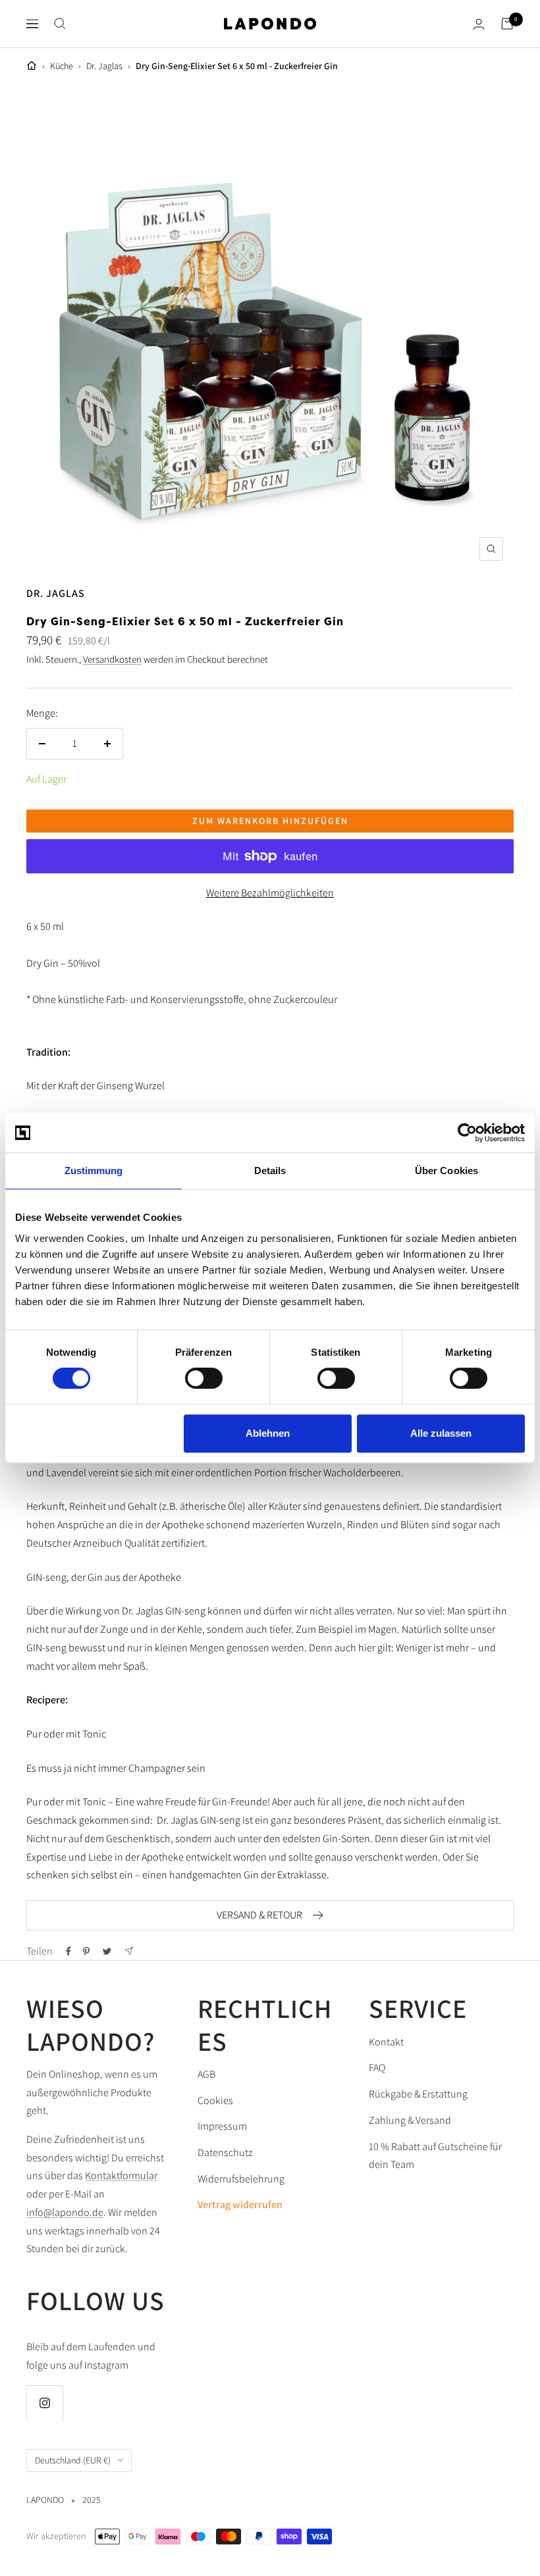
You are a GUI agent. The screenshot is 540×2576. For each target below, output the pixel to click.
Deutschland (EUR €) (73, 2460)
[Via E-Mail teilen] (129, 1951)
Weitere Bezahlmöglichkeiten (270, 893)
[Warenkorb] (507, 24)
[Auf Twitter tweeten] (107, 1951)
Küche (62, 66)
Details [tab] (270, 1171)
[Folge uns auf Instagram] (44, 2403)
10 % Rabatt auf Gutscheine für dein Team (435, 2156)
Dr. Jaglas (104, 66)
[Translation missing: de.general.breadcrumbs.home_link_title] (32, 66)
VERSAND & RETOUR (259, 1915)
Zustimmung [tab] (94, 1171)
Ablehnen (268, 1433)
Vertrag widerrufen (240, 2204)
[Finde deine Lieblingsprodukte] (60, 24)
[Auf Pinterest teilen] (86, 1951)
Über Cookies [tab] (446, 1171)
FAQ (377, 2068)
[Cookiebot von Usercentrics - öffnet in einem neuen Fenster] (467, 1133)
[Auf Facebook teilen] (68, 1951)
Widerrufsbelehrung (241, 2179)
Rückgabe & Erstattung (418, 2094)
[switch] (204, 1378)
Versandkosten (112, 659)
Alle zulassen (441, 1433)
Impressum (222, 2126)
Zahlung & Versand (410, 2120)
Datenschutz (225, 2152)
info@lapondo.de (65, 2212)
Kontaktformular (121, 2176)
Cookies (215, 2100)
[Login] (479, 24)
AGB (206, 2074)
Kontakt (386, 2042)
